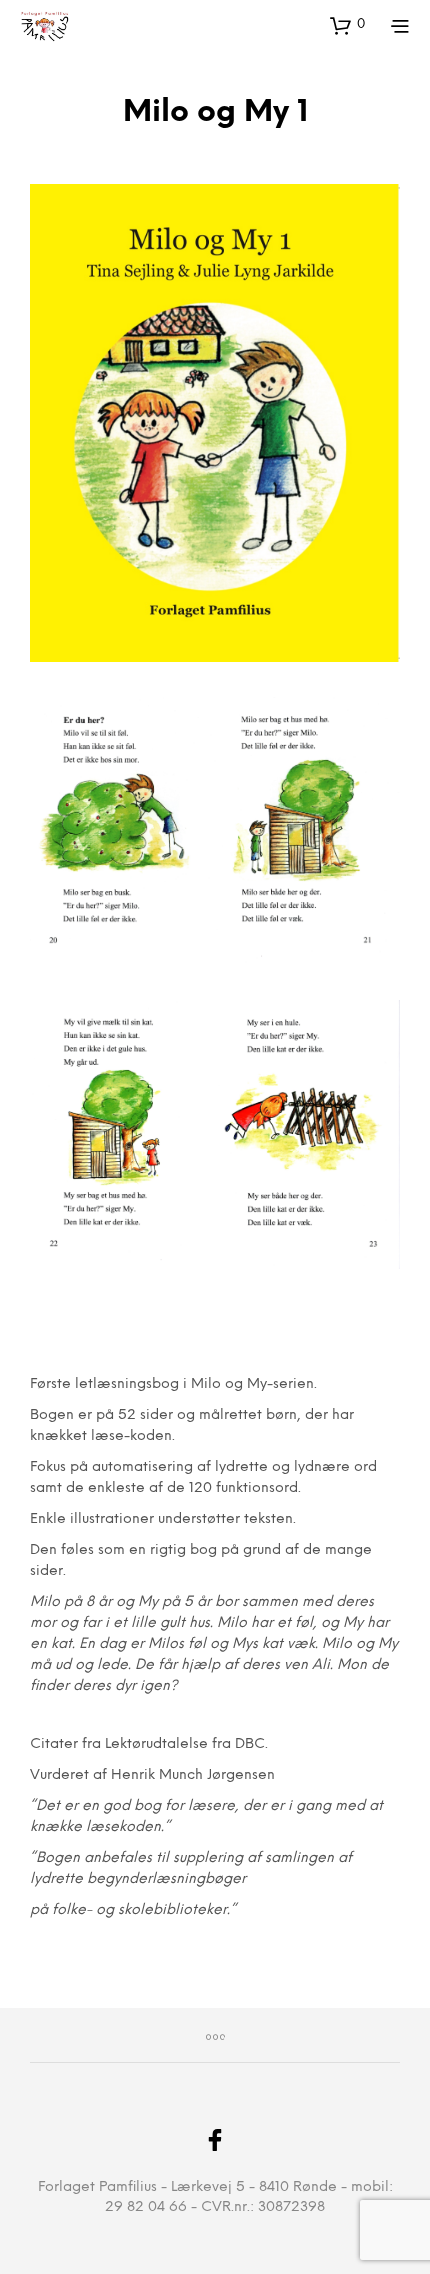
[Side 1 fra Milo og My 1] (215, 831)
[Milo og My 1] (215, 423)
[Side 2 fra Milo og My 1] (215, 1134)
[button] (347, 25)
